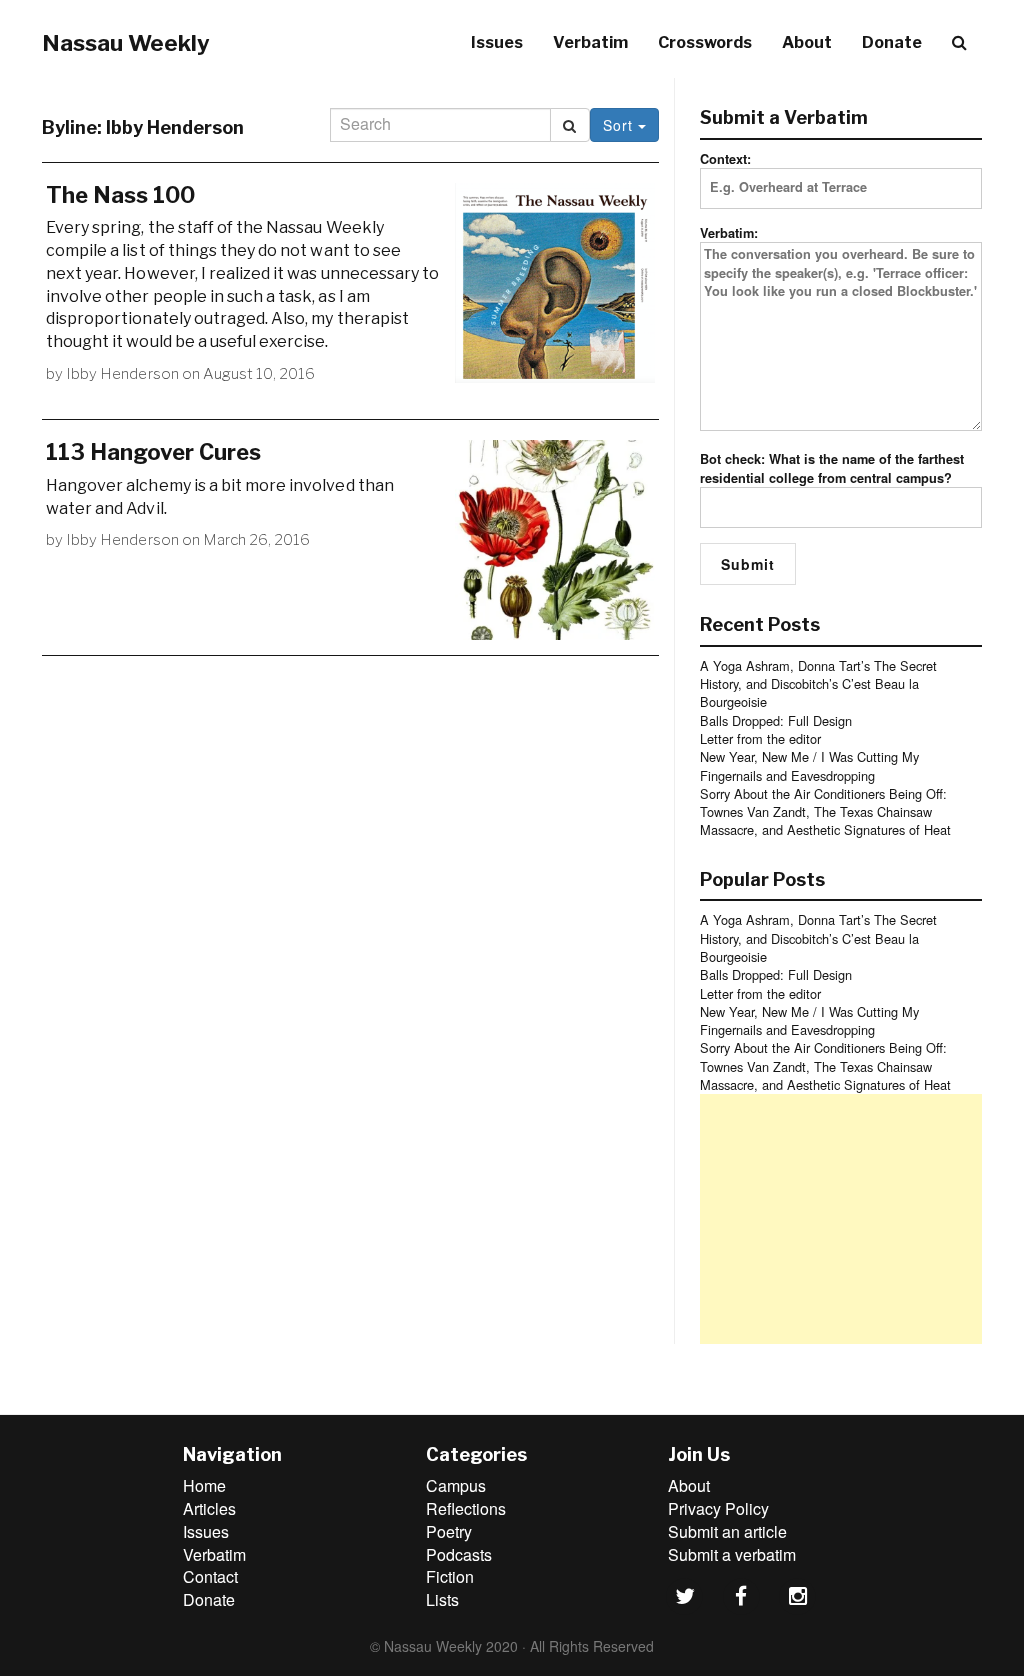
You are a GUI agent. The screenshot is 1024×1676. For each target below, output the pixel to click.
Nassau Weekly (126, 43)
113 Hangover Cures (153, 452)
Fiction (450, 1576)
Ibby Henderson (122, 374)
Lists (442, 1599)
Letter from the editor (760, 738)
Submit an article (727, 1531)
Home (204, 1485)
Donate (892, 42)
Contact (210, 1576)
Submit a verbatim (732, 1554)
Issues (497, 42)
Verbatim (590, 42)
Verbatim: (729, 233)
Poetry (449, 1531)
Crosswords (705, 42)
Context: (725, 159)
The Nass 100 (120, 195)
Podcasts (459, 1554)
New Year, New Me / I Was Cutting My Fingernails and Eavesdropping (809, 765)
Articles (209, 1508)
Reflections (466, 1508)
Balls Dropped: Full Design (776, 720)
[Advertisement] (841, 1219)
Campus (456, 1485)
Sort (620, 125)
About (807, 42)
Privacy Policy (718, 1508)
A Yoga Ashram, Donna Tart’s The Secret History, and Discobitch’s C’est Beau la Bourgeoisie (818, 684)
